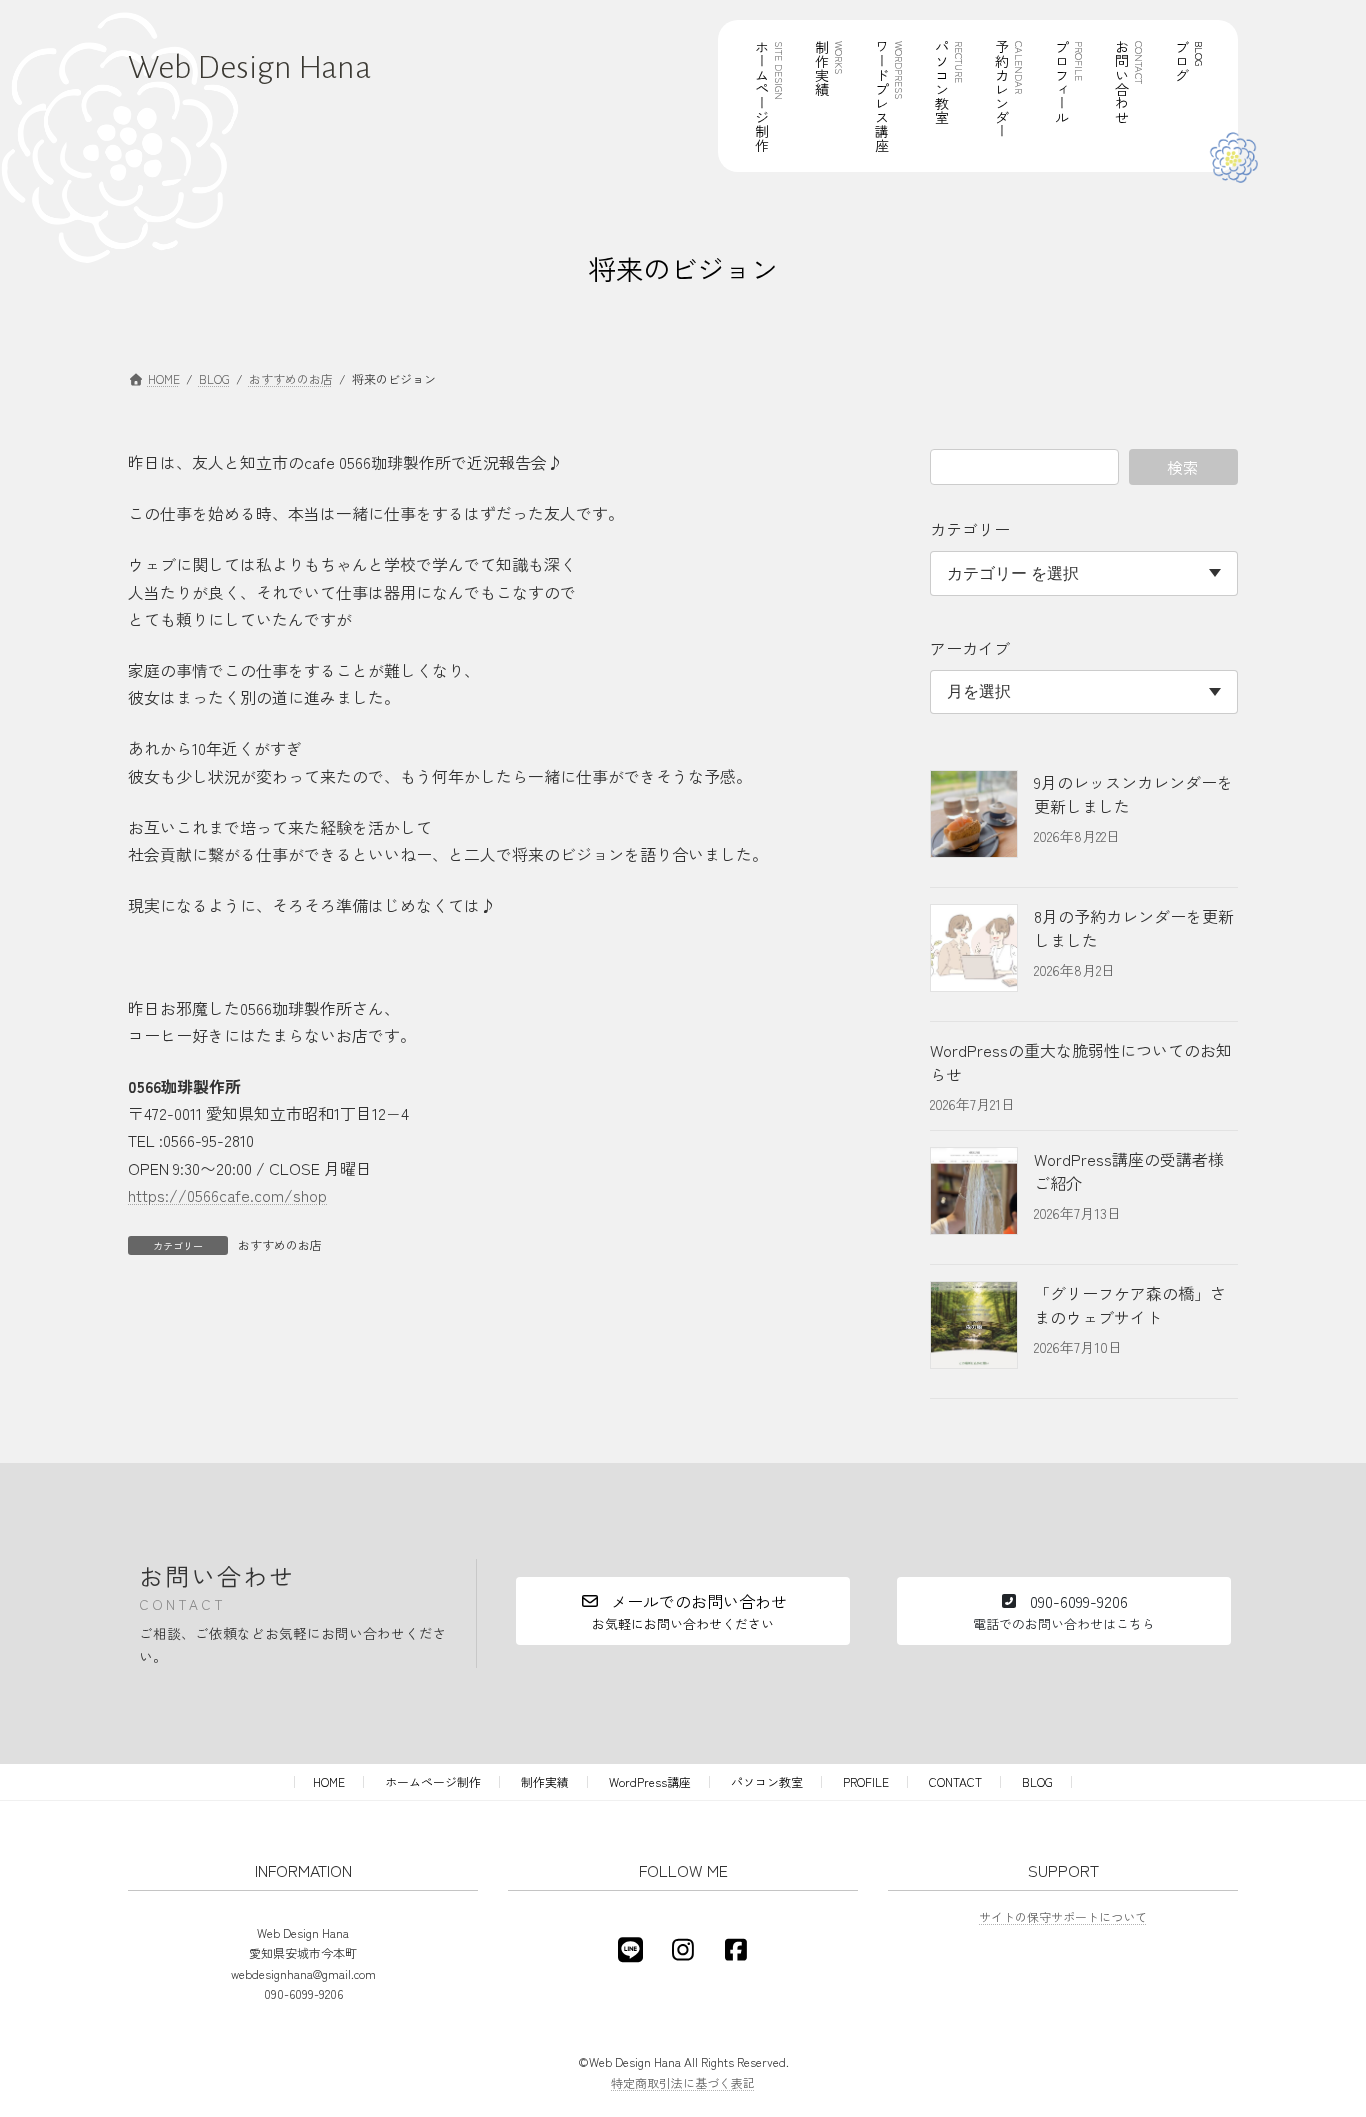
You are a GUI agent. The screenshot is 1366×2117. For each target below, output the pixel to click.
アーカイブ (970, 648)
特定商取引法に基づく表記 (683, 2082)
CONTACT (955, 1781)
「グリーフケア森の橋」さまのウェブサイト (1130, 1305)
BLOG (1037, 1781)
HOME (329, 1781)
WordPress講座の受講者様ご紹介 (1129, 1171)
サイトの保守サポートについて (1063, 1916)
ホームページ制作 (433, 1781)
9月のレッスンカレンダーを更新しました (1133, 794)
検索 (1184, 467)
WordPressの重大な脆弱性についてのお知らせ (1081, 1062)
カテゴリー (970, 529)
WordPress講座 (650, 1781)
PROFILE (866, 1781)
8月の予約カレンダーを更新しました (1134, 928)
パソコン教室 (767, 1781)
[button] (683, 1611)
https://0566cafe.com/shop (227, 1195)
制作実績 (545, 1781)
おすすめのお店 (280, 1244)
